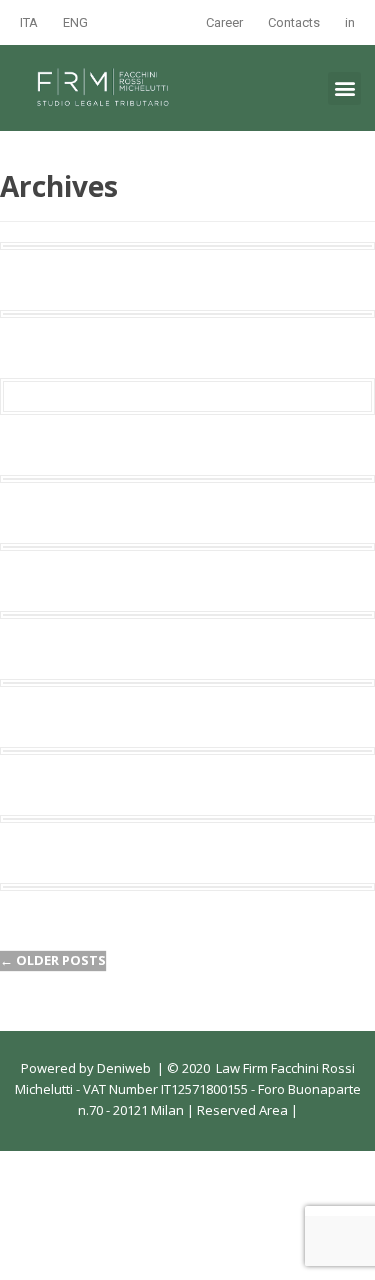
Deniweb (124, 1068)
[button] (344, 88)
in (350, 22)
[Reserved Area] (289, 1110)
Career (224, 22)
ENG (75, 22)
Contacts (294, 22)
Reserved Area (241, 1110)
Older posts (53, 960)
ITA (29, 22)
